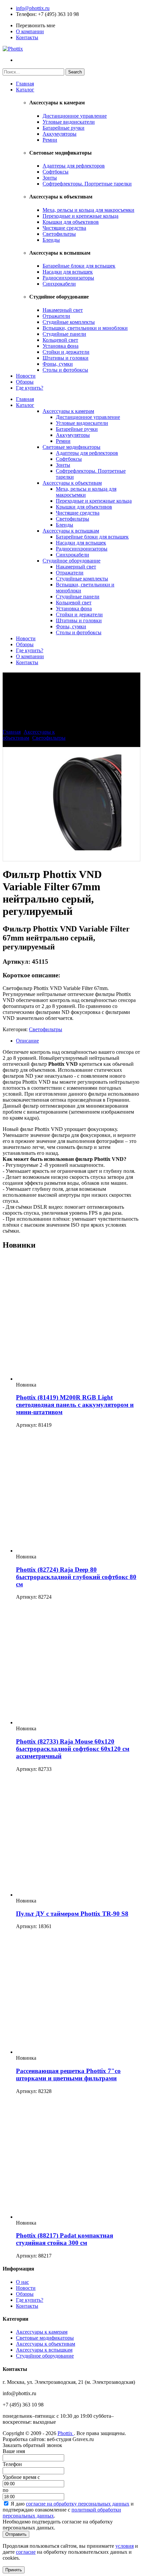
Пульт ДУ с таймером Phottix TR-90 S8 (72, 1914)
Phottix (66, 2433)
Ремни (50, 140)
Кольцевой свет (60, 340)
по (5, 2490)
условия (125, 2546)
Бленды (51, 240)
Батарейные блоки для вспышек (79, 266)
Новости (26, 376)
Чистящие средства (64, 228)
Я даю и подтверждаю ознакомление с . (68, 2510)
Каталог (25, 90)
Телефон (26, 14)
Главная (25, 84)
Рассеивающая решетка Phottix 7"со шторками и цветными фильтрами (68, 2075)
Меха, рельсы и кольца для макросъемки (88, 210)
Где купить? (30, 388)
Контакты (27, 37)
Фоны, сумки (58, 364)
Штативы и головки (66, 358)
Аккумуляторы (60, 134)
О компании (30, 31)
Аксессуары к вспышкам (71, 531)
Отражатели (56, 316)
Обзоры (25, 382)
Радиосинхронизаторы (68, 278)
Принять (14, 2570)
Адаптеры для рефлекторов (74, 166)
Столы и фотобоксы (65, 370)
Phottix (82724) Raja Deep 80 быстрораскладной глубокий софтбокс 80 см (76, 1577)
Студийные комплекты (69, 322)
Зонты (50, 178)
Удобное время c (21, 2477)
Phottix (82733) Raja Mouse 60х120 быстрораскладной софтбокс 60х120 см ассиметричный (73, 1749)
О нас (22, 2282)
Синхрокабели (59, 284)
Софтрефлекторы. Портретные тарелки (87, 184)
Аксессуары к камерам (68, 411)
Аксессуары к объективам (72, 483)
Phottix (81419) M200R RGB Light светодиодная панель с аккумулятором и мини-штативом (75, 1405)
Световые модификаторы (71, 447)
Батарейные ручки (64, 128)
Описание (27, 1041)
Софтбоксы (56, 172)
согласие (26, 2552)
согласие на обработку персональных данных (78, 2504)
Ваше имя (14, 2451)
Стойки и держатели (66, 352)
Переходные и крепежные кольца (80, 216)
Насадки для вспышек (68, 272)
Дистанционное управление (75, 116)
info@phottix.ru (33, 8)
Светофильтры (59, 234)
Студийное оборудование (71, 561)
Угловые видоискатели (69, 122)
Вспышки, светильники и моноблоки (85, 328)
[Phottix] (13, 49)
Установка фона (61, 346)
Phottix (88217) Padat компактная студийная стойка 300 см (65, 2239)
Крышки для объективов (71, 222)
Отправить (16, 2534)
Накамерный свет (63, 310)
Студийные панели (64, 334)
